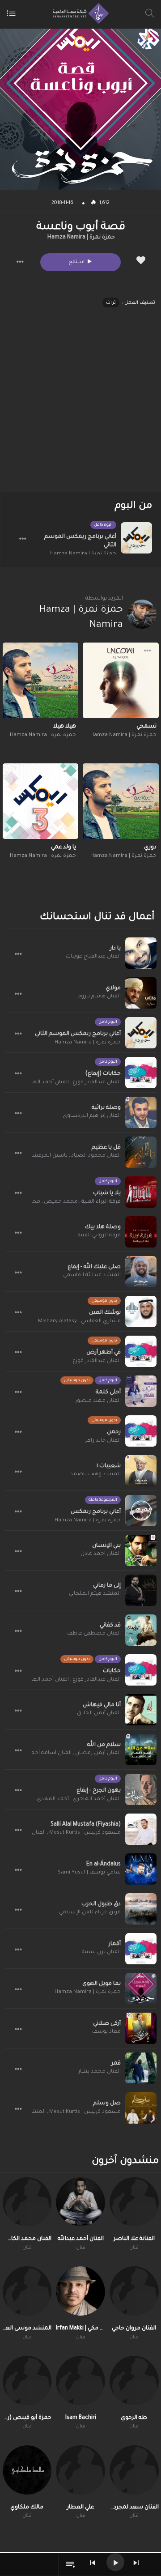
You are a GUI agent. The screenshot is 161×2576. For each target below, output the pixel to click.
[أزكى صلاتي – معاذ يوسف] (141, 2028)
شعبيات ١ (109, 1466)
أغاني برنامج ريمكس (96, 1512)
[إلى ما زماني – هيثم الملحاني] (141, 1590)
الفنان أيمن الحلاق (99, 1714)
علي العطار (80, 2508)
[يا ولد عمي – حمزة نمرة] (41, 801)
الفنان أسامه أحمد (50, 1753)
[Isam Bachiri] (80, 2380)
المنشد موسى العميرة (27, 2329)
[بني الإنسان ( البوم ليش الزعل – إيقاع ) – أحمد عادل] (141, 1550)
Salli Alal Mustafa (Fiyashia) (86, 1825)
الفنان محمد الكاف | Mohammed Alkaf (27, 2239)
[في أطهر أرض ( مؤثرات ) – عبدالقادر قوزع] (141, 1351)
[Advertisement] (80, 408)
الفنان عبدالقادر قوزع (97, 1083)
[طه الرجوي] (134, 2380)
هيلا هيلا (65, 727)
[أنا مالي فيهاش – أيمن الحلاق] (141, 1710)
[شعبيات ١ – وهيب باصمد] (141, 1471)
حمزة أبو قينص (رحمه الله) (27, 2418)
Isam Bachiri (81, 2418)
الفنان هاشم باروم (99, 997)
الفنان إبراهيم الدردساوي (92, 1116)
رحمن (114, 1432)
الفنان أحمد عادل (101, 1554)
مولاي (113, 988)
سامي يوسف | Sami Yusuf (89, 1873)
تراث (111, 303)
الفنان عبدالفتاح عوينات (93, 957)
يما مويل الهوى (102, 1984)
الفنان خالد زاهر (103, 1441)
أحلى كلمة (108, 1392)
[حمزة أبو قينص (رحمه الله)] (27, 2380)
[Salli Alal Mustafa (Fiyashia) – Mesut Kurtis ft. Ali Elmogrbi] (141, 1829)
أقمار (115, 1944)
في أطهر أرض (104, 1353)
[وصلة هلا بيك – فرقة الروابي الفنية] (141, 1232)
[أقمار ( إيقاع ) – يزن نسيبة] (141, 1949)
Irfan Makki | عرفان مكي (80, 2329)
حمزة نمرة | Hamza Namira (81, 238)
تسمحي (146, 727)
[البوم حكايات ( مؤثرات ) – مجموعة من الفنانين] (141, 1670)
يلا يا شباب (107, 1193)
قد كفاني (110, 1626)
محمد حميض (61, 1202)
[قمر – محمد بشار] (141, 2068)
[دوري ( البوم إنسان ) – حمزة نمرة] (121, 801)
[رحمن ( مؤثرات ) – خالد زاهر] (141, 1431)
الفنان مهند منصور (98, 1401)
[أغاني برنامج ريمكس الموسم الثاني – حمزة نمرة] (136, 538)
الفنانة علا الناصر (134, 2239)
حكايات (112, 1671)
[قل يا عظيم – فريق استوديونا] (141, 1152)
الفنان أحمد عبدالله (81, 2239)
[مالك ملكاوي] (27, 2470)
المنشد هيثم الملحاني (95, 1594)
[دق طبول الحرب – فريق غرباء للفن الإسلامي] (141, 1909)
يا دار (115, 949)
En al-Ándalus (104, 1865)
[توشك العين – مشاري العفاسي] (141, 1311)
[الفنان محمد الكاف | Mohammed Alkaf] (27, 2202)
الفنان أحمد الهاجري (45, 1083)
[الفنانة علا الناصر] (134, 2202)
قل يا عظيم (106, 1148)
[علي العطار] (80, 2470)
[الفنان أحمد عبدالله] (80, 2202)
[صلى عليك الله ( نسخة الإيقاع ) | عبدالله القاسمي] (141, 1272)
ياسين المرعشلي (47, 1156)
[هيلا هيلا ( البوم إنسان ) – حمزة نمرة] (41, 681)
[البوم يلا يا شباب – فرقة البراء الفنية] (141, 1192)
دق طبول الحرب (101, 1904)
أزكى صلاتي (107, 2024)
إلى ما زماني (107, 1586)
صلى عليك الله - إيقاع (94, 1267)
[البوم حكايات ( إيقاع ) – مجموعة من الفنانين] (141, 1073)
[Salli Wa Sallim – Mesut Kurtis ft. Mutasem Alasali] (141, 2108)
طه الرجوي (134, 2418)
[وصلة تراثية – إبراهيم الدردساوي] (141, 1112)
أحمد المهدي (53, 1799)
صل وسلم (107, 2103)
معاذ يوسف (106, 2032)
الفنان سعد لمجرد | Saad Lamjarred (134, 2508)
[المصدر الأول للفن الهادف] (78, 13)
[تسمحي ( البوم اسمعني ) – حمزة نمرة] (121, 681)
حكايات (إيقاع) (103, 1074)
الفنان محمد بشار (100, 2072)
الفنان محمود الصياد (96, 1156)
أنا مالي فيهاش (102, 1705)
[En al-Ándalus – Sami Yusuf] (141, 1869)
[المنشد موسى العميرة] (27, 2291)
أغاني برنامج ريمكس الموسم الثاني (80, 541)
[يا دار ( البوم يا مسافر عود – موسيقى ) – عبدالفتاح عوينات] (141, 953)
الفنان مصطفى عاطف (94, 1634)
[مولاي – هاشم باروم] (141, 993)
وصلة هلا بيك (103, 1227)
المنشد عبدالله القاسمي (92, 1275)
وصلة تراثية (106, 1108)
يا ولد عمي (64, 847)
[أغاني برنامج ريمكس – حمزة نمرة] (141, 1511)
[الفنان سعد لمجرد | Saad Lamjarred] (134, 2470)
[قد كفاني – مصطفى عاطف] (141, 1630)
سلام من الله (104, 1745)
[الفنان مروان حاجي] (134, 2291)
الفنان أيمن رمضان (98, 1753)
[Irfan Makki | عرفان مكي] (80, 2291)
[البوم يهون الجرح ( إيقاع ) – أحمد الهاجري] (141, 1789)
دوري (150, 847)
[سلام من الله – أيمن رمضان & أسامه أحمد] (141, 1750)
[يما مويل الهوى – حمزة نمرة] (141, 1988)
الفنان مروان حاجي (134, 2329)
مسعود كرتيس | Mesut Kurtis (85, 1833)
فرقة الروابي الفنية (99, 1236)
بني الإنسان (106, 1546)
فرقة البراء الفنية (101, 1202)
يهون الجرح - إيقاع (99, 1791)
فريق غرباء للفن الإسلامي (90, 1913)
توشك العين (105, 1313)
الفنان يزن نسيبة (101, 1952)
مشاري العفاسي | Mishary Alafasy (79, 1322)
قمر (116, 2064)
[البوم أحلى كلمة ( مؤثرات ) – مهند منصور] (141, 1391)
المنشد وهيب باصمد (95, 1475)
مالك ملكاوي (27, 2508)
